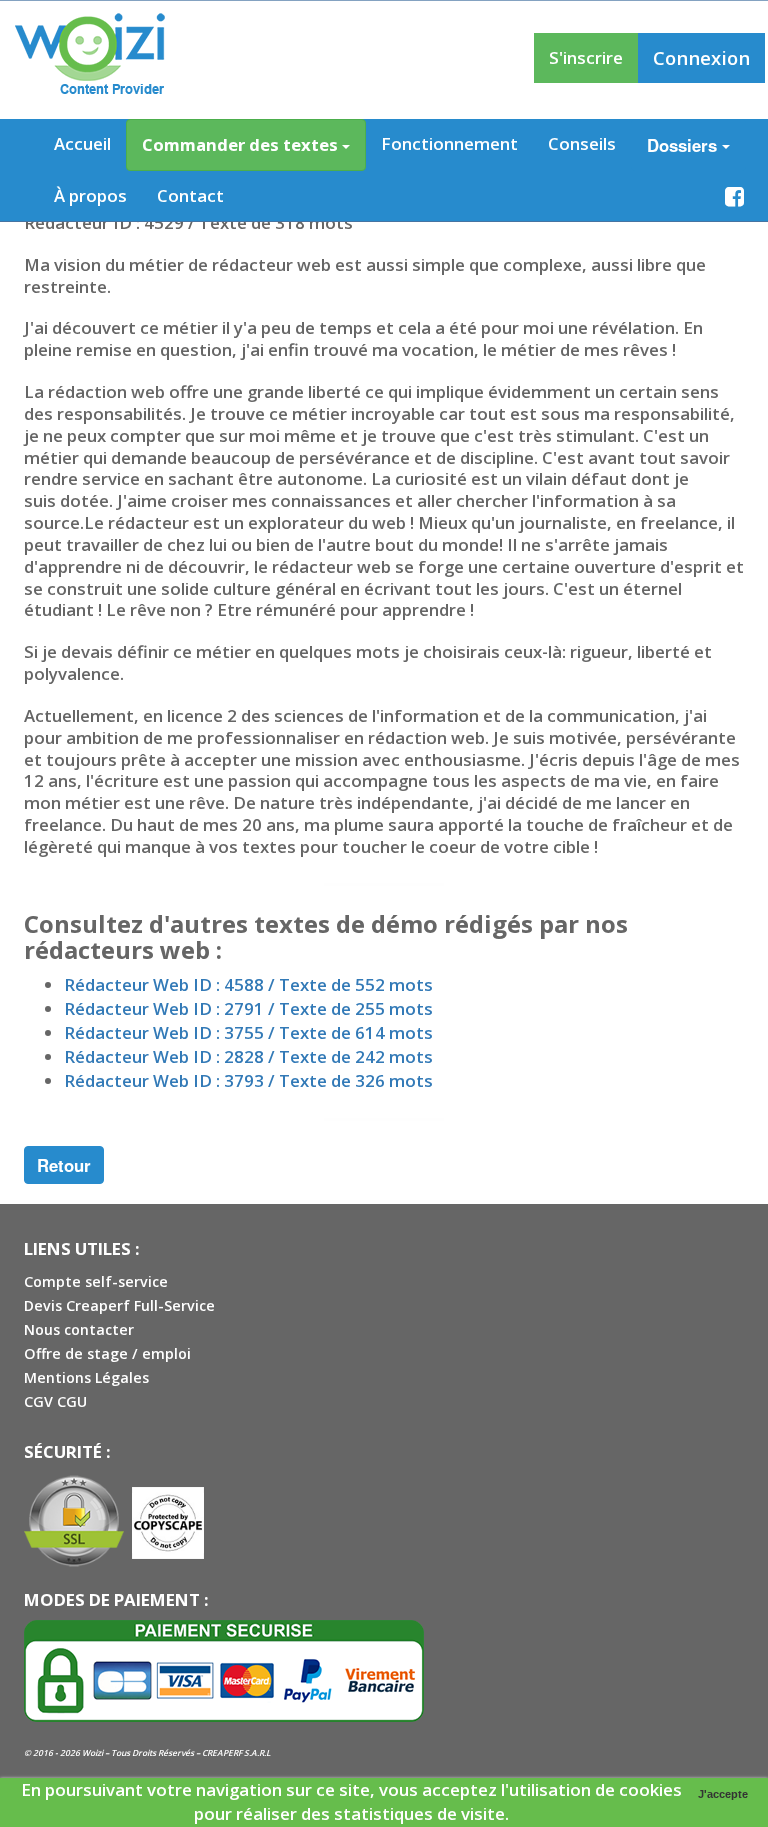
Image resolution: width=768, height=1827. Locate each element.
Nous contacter (79, 1329)
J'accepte (723, 1794)
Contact (190, 195)
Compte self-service (96, 1281)
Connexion (701, 57)
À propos (90, 195)
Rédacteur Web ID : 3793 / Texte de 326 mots (248, 1080)
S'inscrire (586, 57)
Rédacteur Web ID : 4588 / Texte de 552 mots (248, 984)
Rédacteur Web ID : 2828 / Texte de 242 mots (248, 1056)
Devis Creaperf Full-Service (119, 1305)
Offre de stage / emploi (107, 1353)
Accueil (82, 143)
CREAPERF (222, 1752)
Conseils (582, 143)
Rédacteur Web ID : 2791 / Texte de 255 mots (248, 1008)
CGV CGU (55, 1401)
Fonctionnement (449, 143)
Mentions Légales (86, 1377)
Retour (64, 1165)
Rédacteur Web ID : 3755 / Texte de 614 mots (248, 1032)
